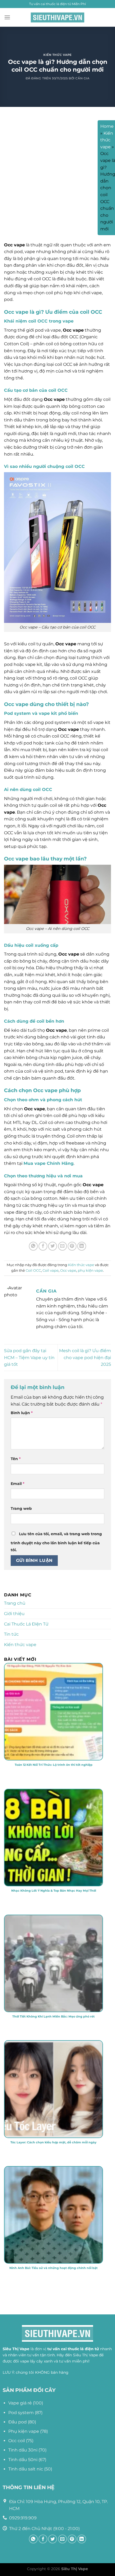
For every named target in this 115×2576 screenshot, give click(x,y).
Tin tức (11, 1634)
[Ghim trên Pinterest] (72, 1246)
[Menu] (7, 17)
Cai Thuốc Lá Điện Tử (26, 1624)
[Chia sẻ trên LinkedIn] (82, 1246)
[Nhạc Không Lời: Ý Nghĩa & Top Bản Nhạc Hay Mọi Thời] (53, 1879)
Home (107, 126)
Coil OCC (33, 1270)
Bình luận (22, 1413)
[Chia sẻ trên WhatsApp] (33, 1246)
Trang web (21, 1508)
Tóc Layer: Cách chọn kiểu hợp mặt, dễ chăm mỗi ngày (53, 2142)
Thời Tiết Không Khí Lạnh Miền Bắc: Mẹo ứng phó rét (53, 2016)
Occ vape (68, 1270)
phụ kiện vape (90, 1270)
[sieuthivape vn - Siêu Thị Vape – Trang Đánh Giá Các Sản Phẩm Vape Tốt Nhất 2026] (57, 18)
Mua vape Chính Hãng (49, 1163)
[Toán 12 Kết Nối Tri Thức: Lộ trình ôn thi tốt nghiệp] (53, 1753)
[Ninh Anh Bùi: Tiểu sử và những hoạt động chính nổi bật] (53, 2256)
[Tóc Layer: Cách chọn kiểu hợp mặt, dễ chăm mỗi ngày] (53, 2131)
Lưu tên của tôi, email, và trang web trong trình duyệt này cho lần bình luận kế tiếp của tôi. (56, 1542)
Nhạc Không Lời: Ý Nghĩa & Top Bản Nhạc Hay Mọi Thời (54, 1891)
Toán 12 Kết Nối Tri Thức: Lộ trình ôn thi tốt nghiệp (54, 1765)
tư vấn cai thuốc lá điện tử (73, 2349)
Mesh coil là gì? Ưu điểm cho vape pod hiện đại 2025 (85, 1357)
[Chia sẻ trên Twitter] (53, 1246)
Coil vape (51, 1270)
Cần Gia (82, 78)
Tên (16, 1459)
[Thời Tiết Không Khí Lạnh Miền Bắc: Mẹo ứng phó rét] (53, 2005)
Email (18, 1484)
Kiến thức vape (57, 55)
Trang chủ (15, 1603)
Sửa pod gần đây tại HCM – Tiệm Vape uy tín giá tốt (29, 1357)
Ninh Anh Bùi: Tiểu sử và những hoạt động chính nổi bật (53, 2268)
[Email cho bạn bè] (62, 1246)
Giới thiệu (14, 1614)
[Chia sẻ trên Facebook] (43, 1246)
